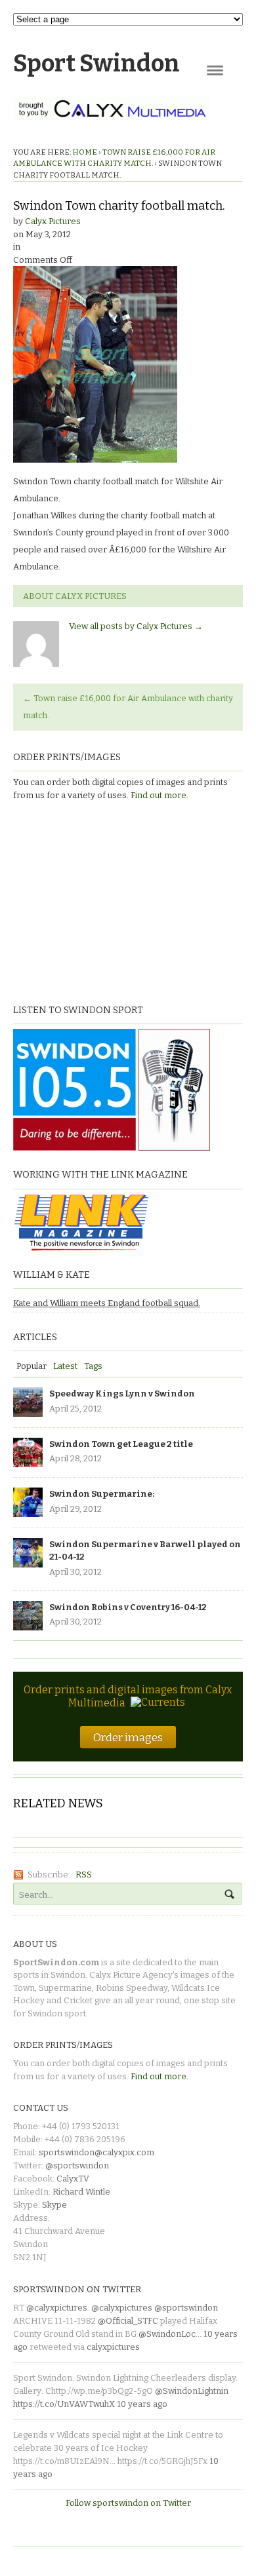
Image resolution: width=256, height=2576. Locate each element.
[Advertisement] (95, 900)
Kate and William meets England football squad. (107, 1303)
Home (85, 152)
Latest (65, 1366)
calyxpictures (113, 2347)
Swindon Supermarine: (102, 1494)
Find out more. (160, 795)
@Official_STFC (128, 2321)
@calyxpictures (57, 2308)
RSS (84, 1874)
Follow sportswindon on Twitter (128, 2503)
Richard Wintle (81, 2192)
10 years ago (142, 2404)
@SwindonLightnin (192, 2391)
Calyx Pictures (53, 221)
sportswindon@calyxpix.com (96, 2152)
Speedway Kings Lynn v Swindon (122, 1394)
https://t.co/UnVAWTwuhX (64, 2404)
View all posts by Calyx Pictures (136, 626)
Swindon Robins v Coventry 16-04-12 (128, 1607)
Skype (54, 2205)
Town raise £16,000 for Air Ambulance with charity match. (128, 707)
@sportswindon (77, 2165)
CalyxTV (73, 2179)
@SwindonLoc (167, 2334)
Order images (128, 1737)
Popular (32, 1366)
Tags (93, 1366)
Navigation (215, 70)
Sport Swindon (96, 64)
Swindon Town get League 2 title (121, 1444)
